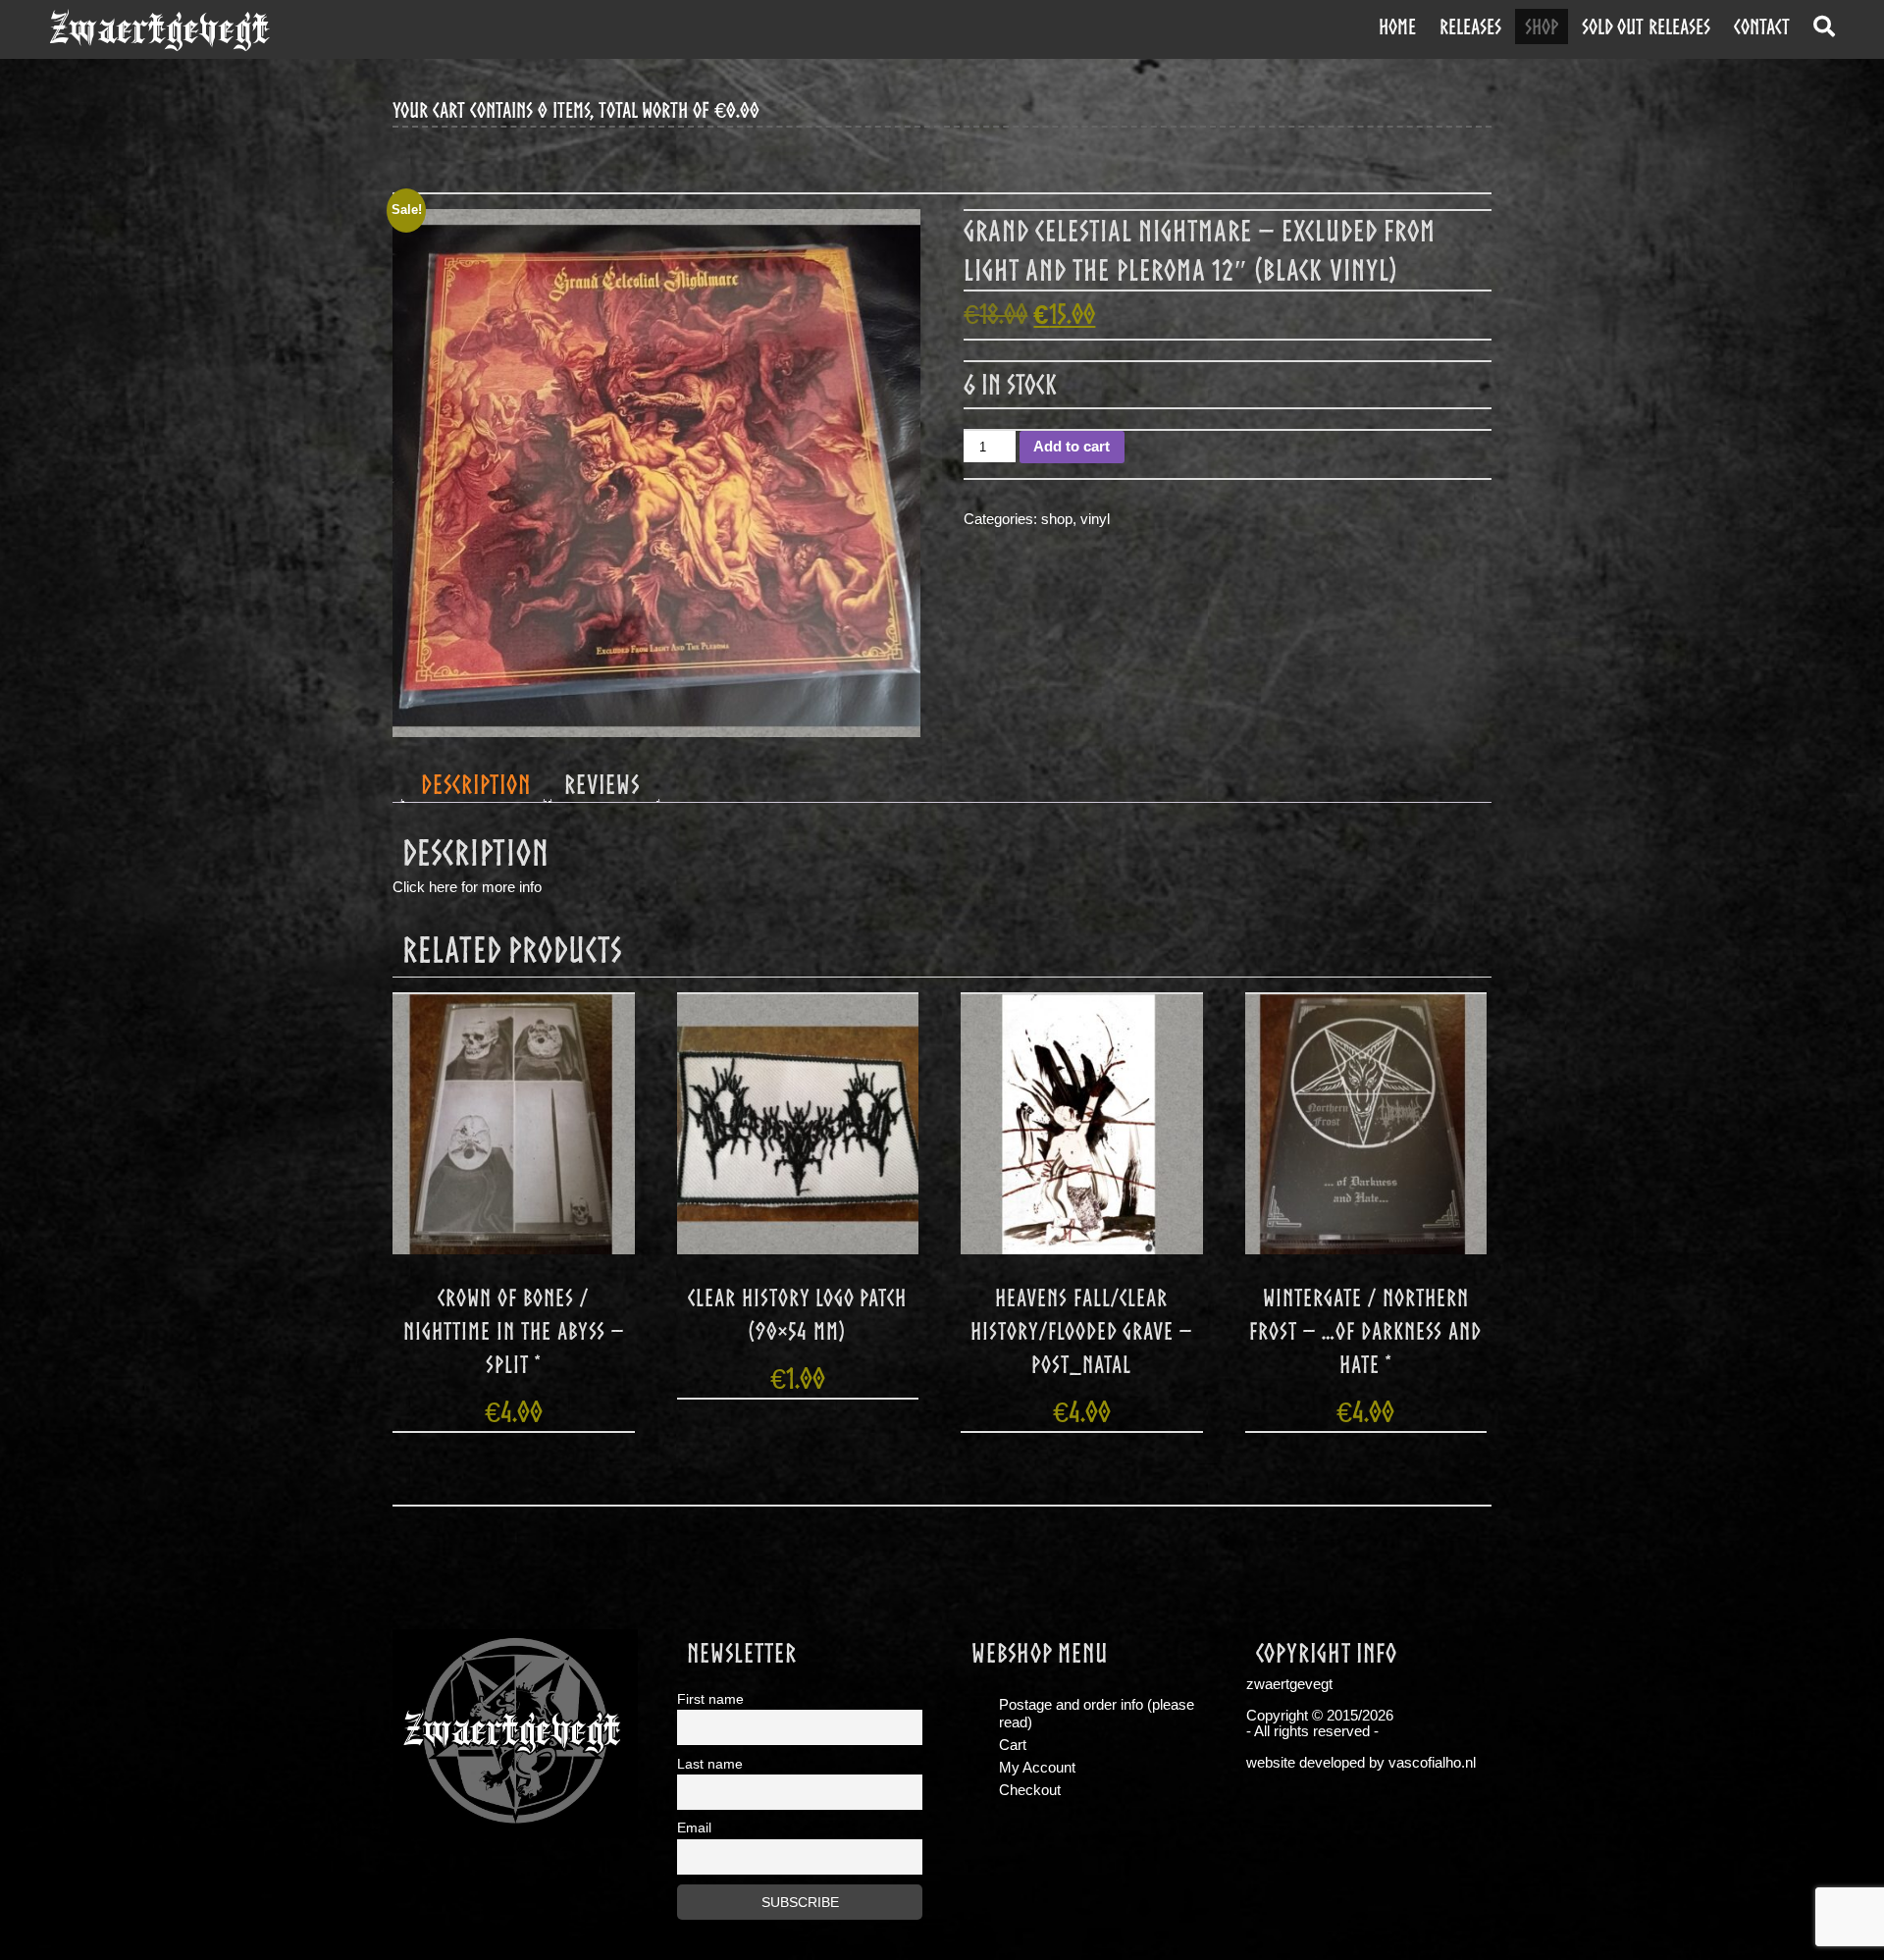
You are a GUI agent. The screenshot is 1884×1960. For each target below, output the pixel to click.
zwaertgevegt (159, 29)
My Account (1037, 1768)
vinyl (1095, 519)
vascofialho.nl (1432, 1763)
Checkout (1030, 1790)
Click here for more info (467, 887)
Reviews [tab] (602, 784)
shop (1542, 26)
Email (694, 1828)
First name (710, 1699)
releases (1470, 26)
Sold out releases (1646, 26)
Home (1397, 26)
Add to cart (1072, 447)
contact (1762, 26)
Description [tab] (476, 784)
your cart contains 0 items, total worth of (576, 110)
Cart (1013, 1745)
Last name (710, 1764)
